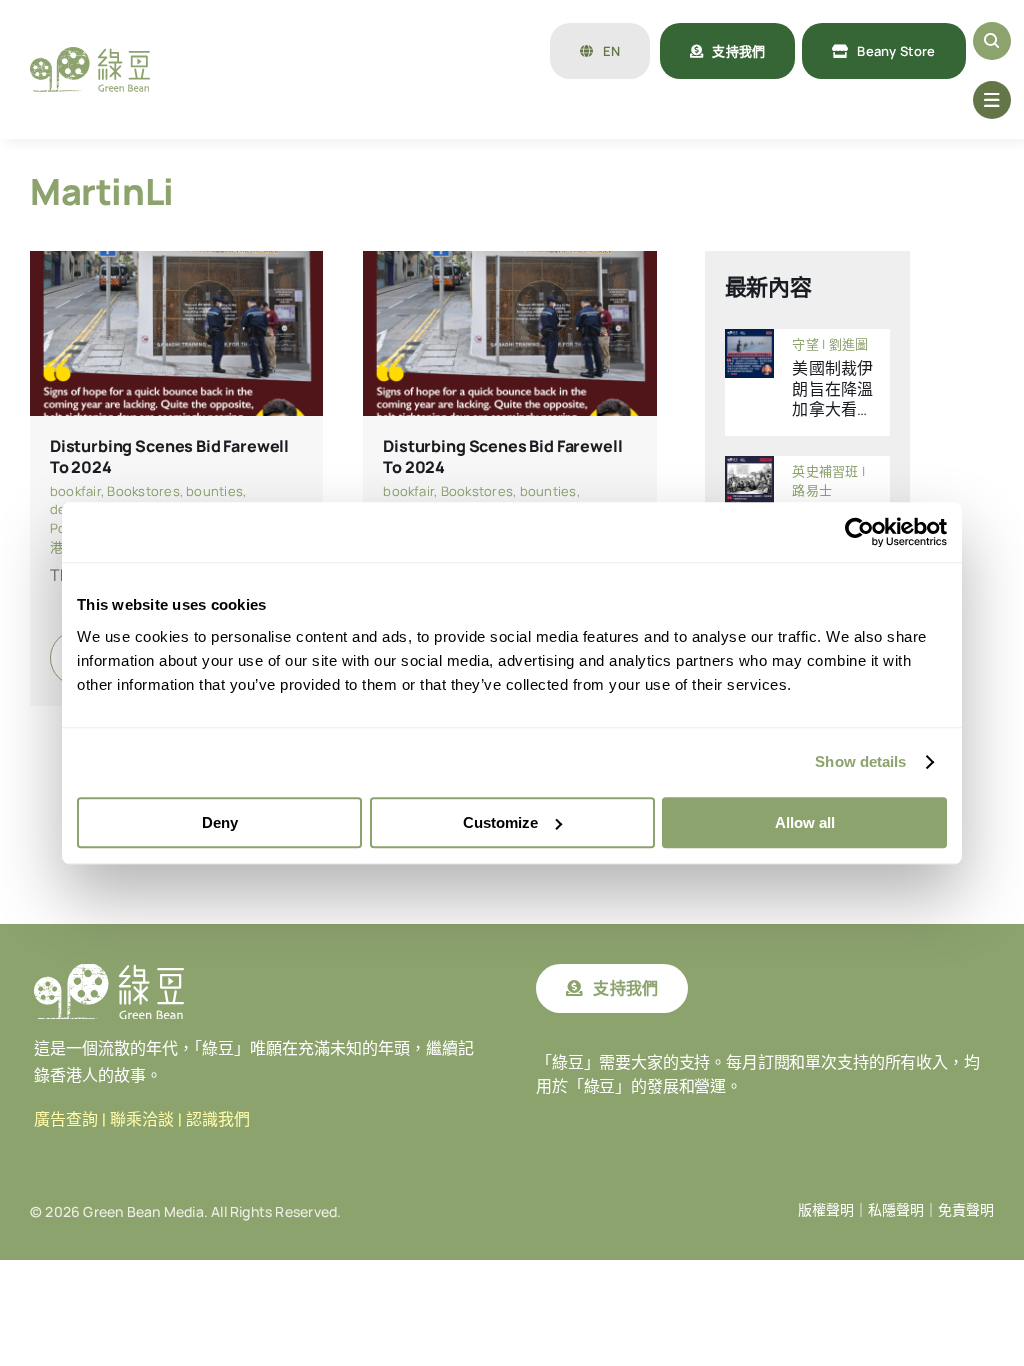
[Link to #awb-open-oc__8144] (992, 100)
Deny (220, 822)
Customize (500, 822)
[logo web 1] (90, 55)
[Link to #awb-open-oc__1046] (992, 41)
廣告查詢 (66, 1119)
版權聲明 (826, 1210)
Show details (860, 761)
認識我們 (218, 1119)
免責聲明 (966, 1210)
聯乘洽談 (142, 1119)
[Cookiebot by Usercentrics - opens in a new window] (859, 532)
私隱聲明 (896, 1210)
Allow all (805, 822)
